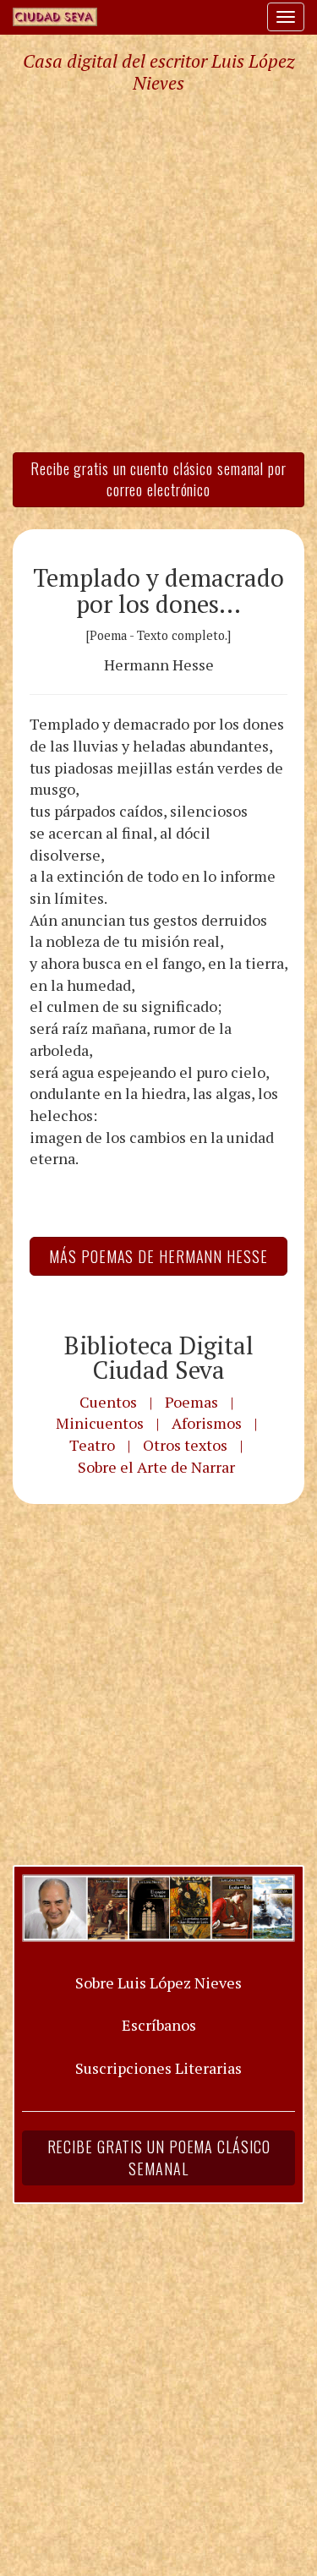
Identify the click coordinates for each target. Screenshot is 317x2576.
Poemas (191, 1402)
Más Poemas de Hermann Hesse (158, 1256)
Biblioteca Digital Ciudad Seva (159, 1357)
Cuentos (108, 1402)
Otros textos (185, 1445)
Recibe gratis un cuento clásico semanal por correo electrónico (158, 479)
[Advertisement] (158, 272)
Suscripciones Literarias (158, 2068)
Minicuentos (100, 1423)
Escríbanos (159, 2025)
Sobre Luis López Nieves (158, 1983)
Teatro (92, 1445)
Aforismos (207, 1423)
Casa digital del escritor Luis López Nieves (158, 72)
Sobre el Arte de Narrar (156, 1467)
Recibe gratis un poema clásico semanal (159, 2158)
